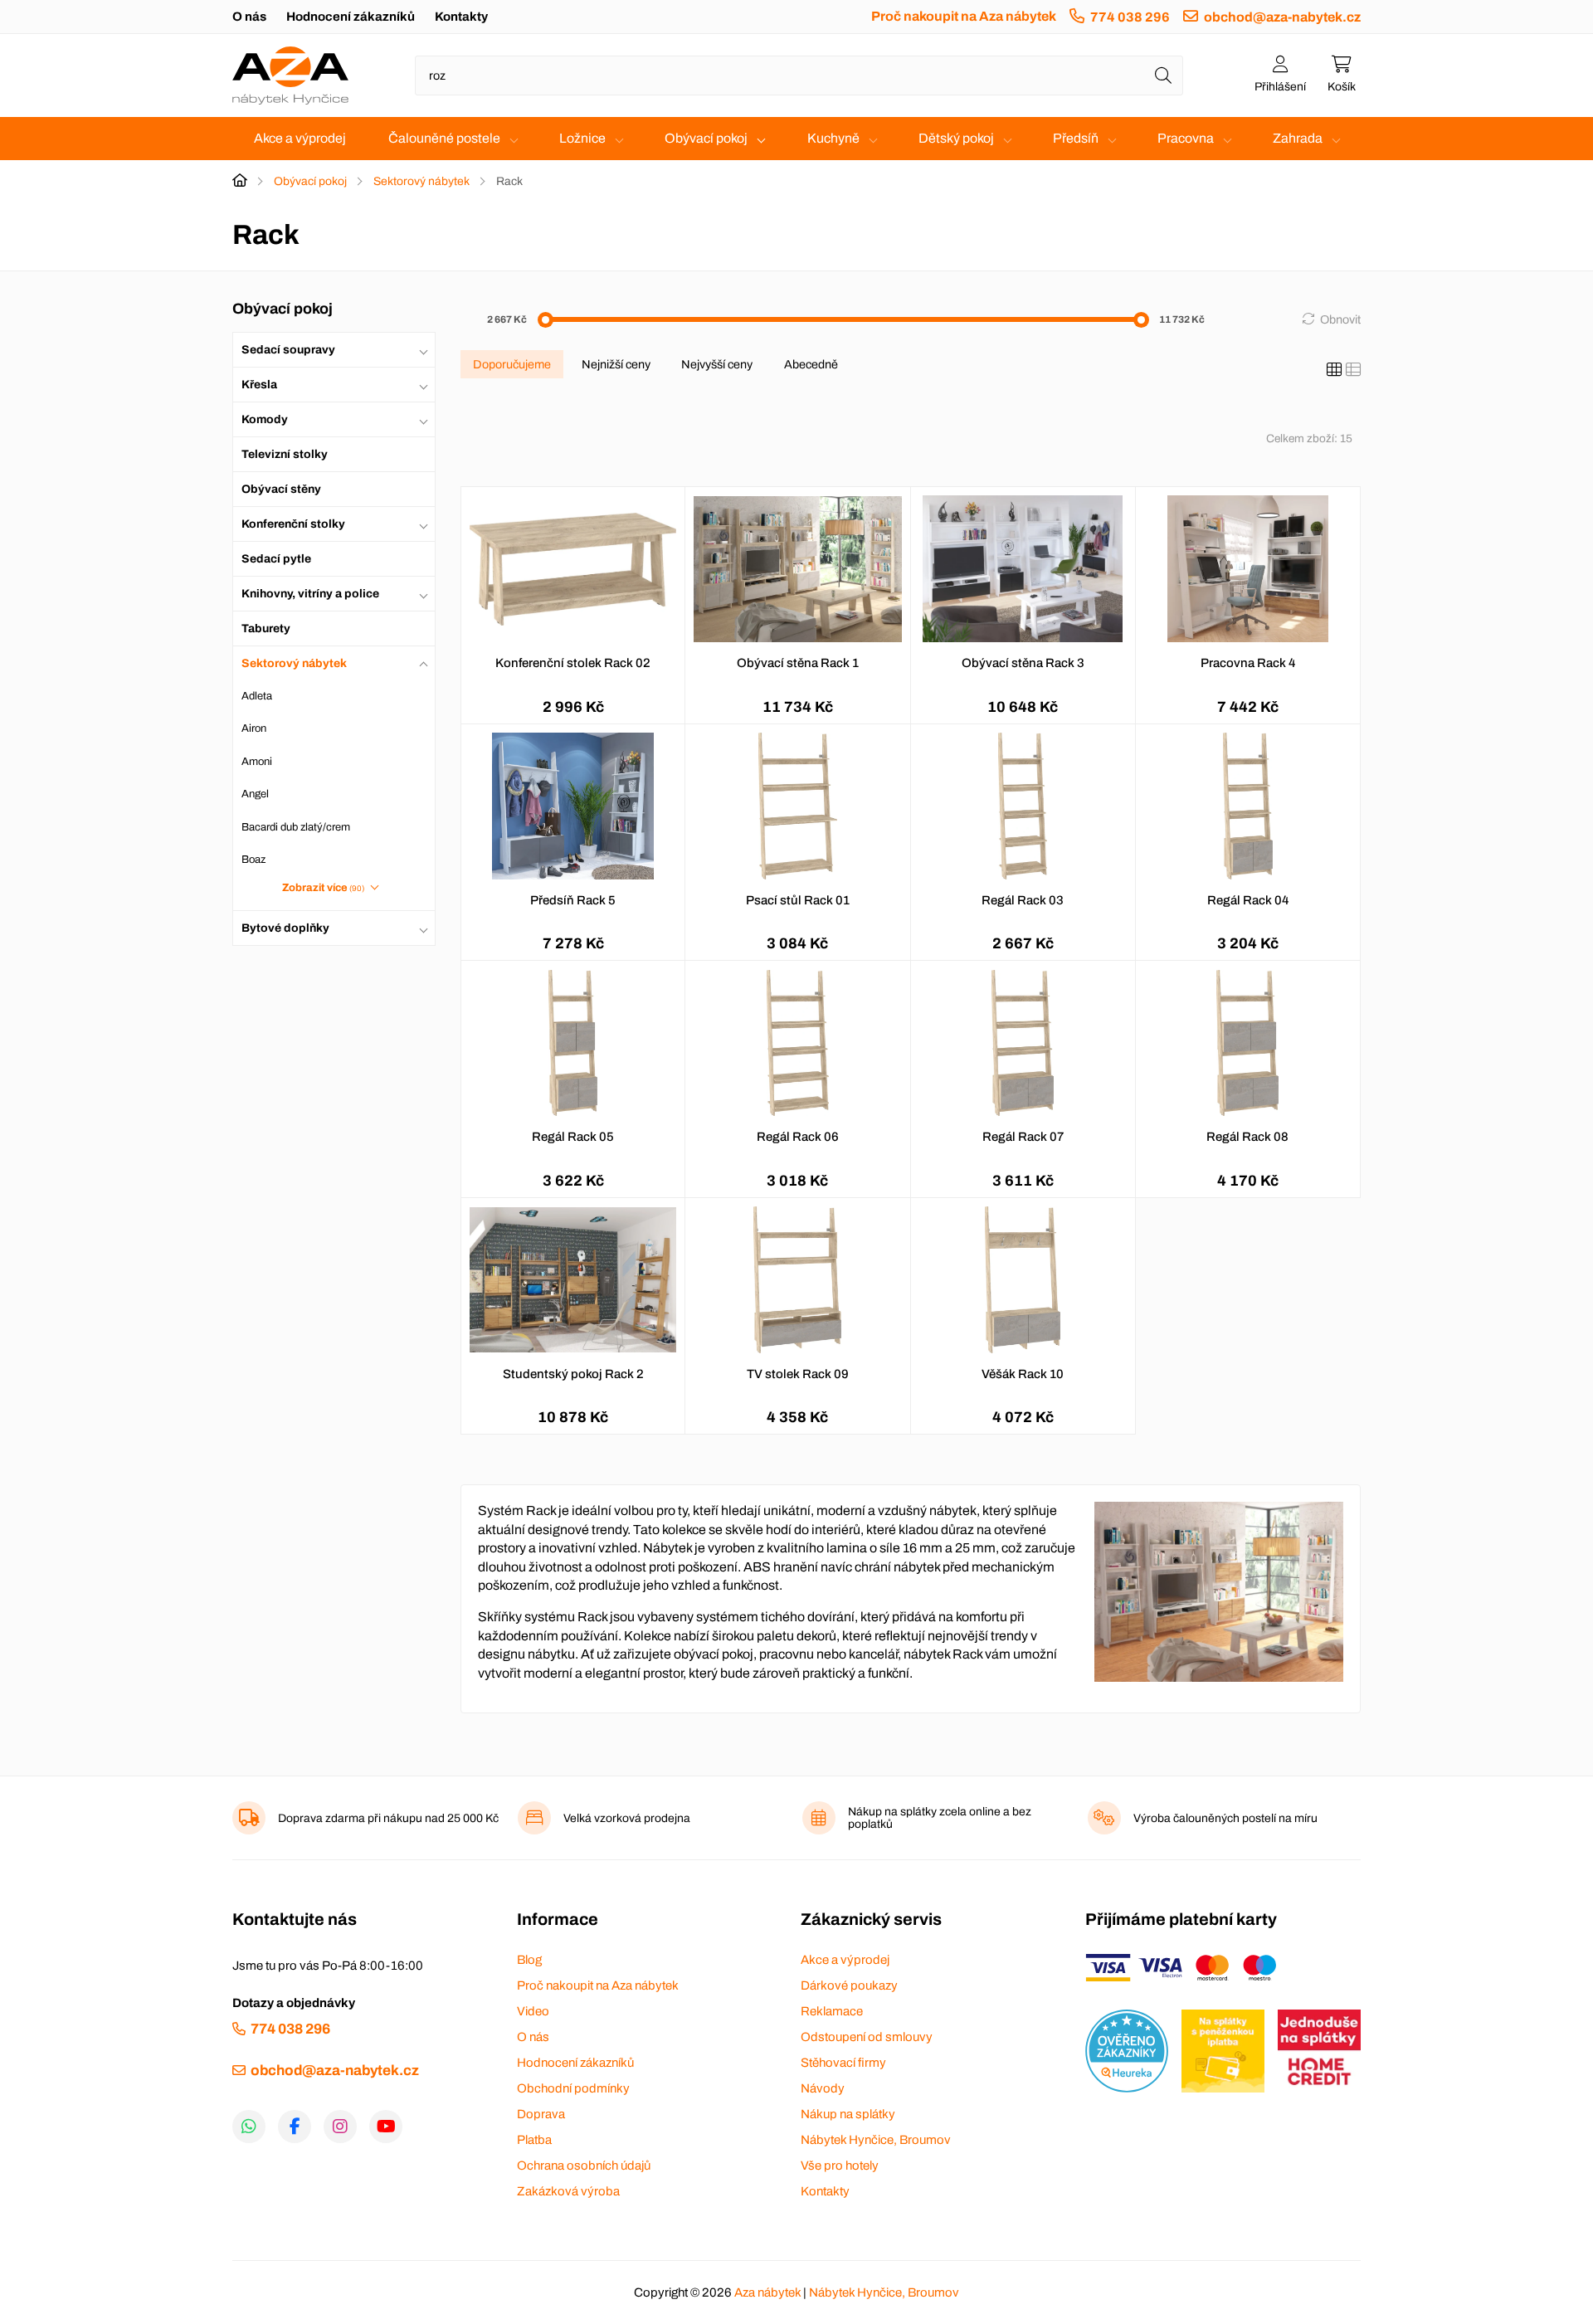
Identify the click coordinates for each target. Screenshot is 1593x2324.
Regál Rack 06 (798, 1137)
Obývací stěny (281, 489)
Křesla (259, 385)
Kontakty (461, 17)
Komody (265, 419)
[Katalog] (1334, 370)
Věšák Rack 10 (1023, 1374)
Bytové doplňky (285, 928)
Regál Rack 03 (1023, 900)
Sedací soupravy (288, 350)
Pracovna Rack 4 (1248, 663)
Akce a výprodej (300, 138)
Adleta (257, 696)
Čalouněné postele (444, 138)
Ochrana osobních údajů (584, 2166)
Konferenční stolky (293, 524)
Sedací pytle (276, 559)
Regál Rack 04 (1248, 900)
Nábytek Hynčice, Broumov (876, 2140)
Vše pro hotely (840, 2166)
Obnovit (1340, 319)
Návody (823, 2088)
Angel (255, 794)
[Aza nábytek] (290, 76)
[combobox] (799, 76)
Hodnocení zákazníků (351, 17)
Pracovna (1186, 138)
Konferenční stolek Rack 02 (573, 663)
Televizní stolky (285, 454)
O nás (249, 17)
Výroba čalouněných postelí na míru (1225, 1818)
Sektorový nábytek (421, 181)
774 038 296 (1130, 17)
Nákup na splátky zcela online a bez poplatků (940, 1818)
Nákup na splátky (848, 2114)
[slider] (546, 320)
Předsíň (1076, 138)
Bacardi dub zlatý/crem (296, 827)
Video (533, 2011)
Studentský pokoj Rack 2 (573, 1374)
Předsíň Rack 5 (573, 900)
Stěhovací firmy (843, 2063)
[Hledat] (1163, 76)
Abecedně (811, 364)
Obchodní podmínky (573, 2088)
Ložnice (582, 138)
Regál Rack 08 (1247, 1137)
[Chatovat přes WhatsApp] (249, 2127)
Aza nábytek (767, 2292)
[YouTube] (386, 2127)
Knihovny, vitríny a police (310, 594)
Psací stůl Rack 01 (798, 900)
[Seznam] (1353, 370)
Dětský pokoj (956, 138)
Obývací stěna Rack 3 (1023, 663)
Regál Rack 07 (1023, 1137)
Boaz (253, 860)
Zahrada (1298, 138)
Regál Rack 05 (573, 1137)
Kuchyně (833, 138)
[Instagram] (340, 2127)
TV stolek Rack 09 (798, 1374)
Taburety (266, 629)
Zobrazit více (324, 888)
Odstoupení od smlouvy (867, 2037)
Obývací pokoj (706, 138)
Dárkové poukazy (849, 1985)
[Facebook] (295, 2127)
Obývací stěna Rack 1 (798, 663)
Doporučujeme (512, 364)
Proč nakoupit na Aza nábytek (964, 16)
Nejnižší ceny (616, 364)
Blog (529, 1960)
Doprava (541, 2114)
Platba (534, 2140)
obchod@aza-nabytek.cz (1282, 17)
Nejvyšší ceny (717, 364)
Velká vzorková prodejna (627, 1818)
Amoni (257, 762)
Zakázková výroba (568, 2191)
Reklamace (832, 2011)
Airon (254, 728)
